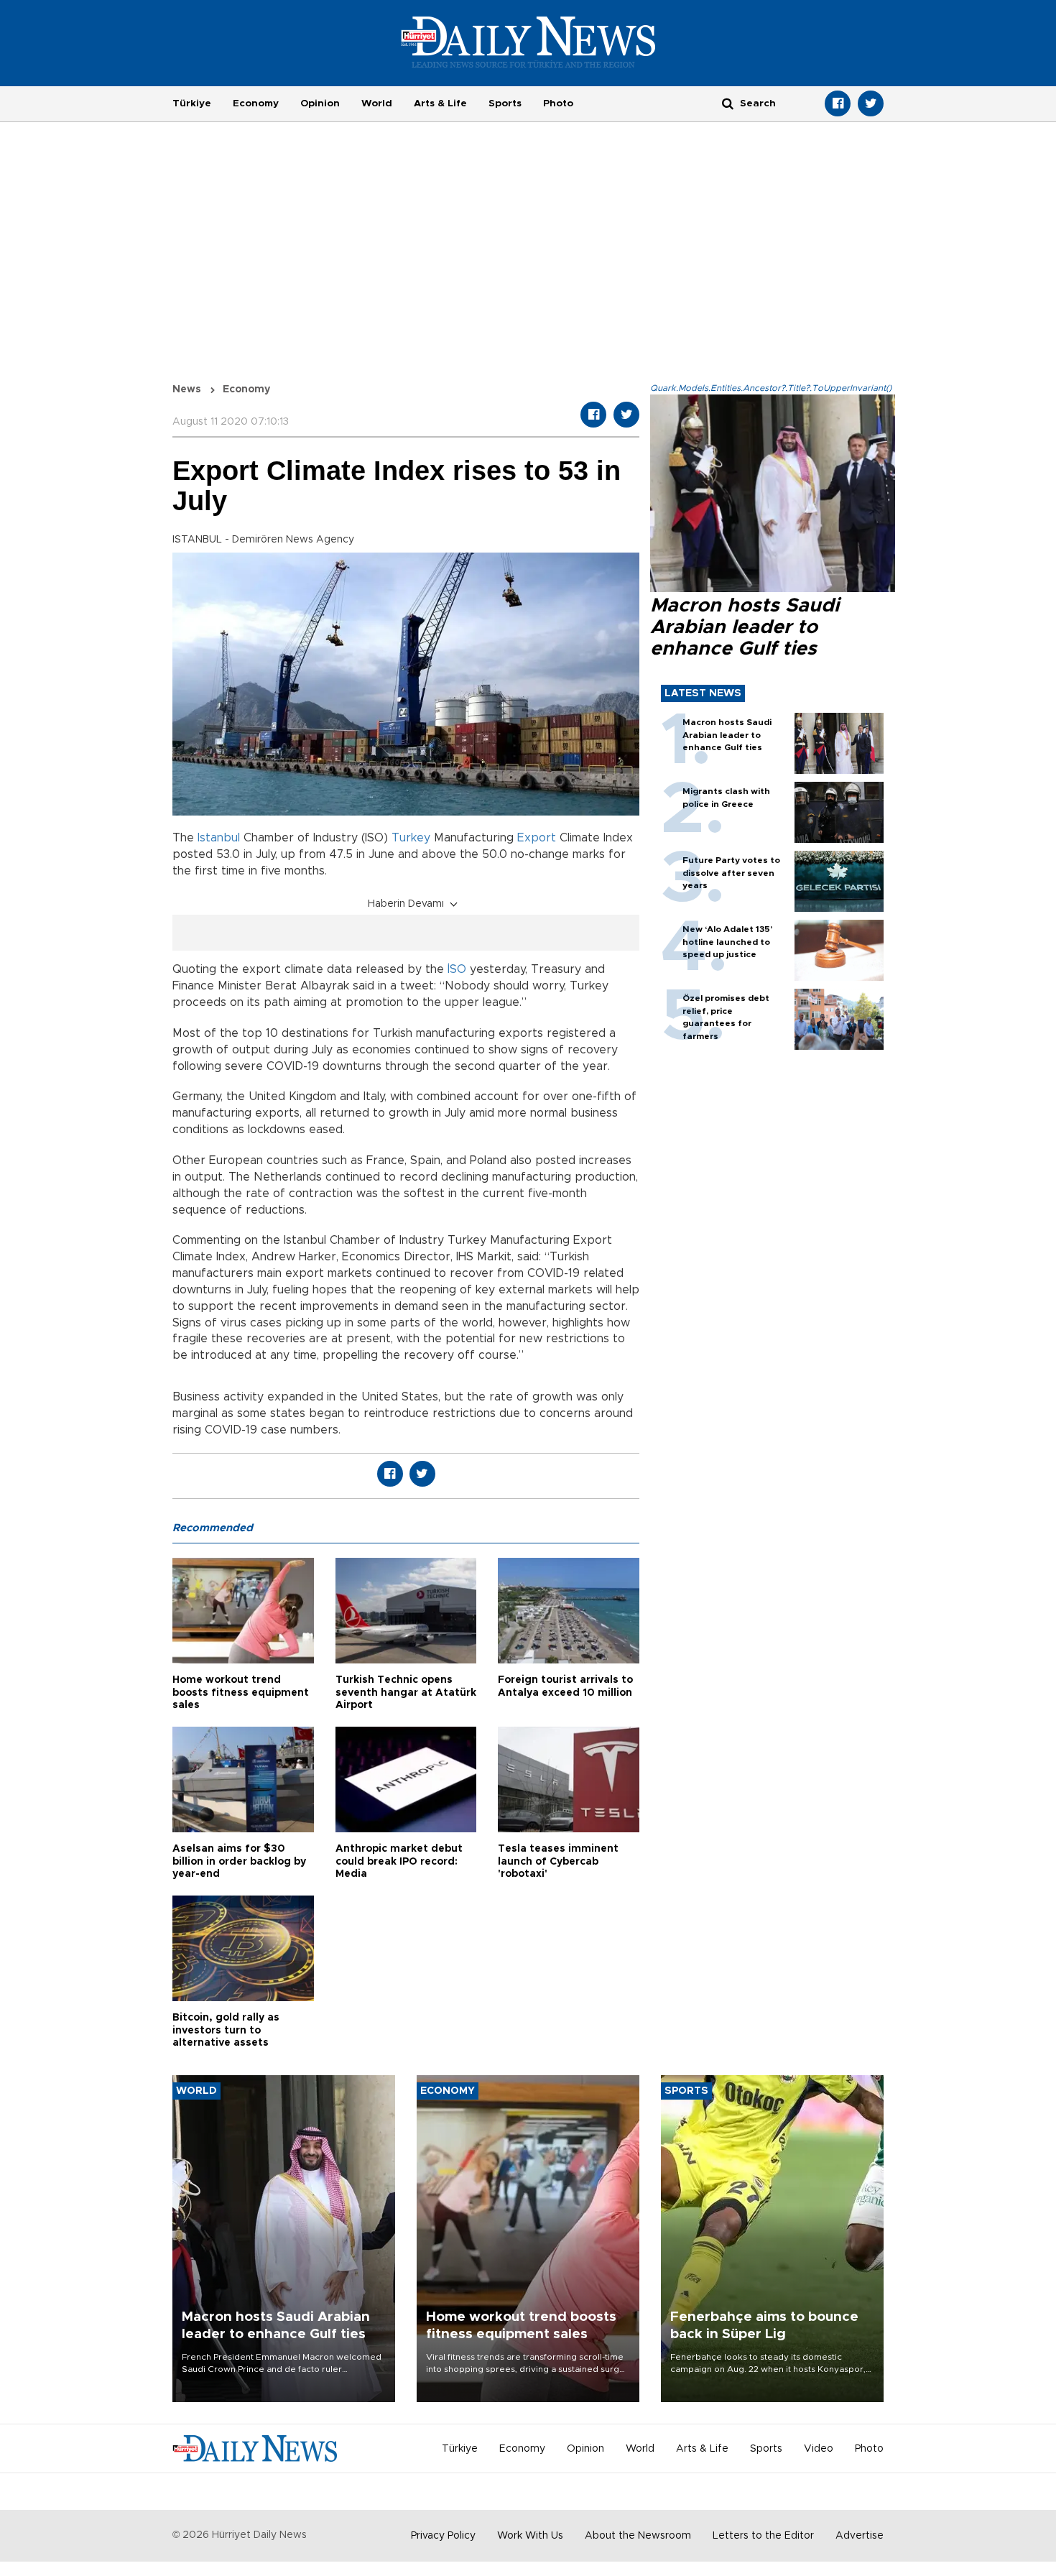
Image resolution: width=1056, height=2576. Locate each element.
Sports (505, 103)
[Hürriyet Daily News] (528, 42)
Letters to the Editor (763, 2536)
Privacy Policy (443, 2536)
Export (537, 838)
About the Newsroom (638, 2536)
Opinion (320, 103)
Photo (558, 103)
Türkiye (192, 103)
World (377, 103)
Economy (256, 103)
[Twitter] (871, 103)
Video (819, 2449)
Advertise (860, 2536)
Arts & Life (440, 103)
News (187, 389)
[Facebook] (838, 103)
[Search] (728, 103)
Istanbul (219, 838)
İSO (457, 969)
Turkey (411, 838)
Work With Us (530, 2536)
